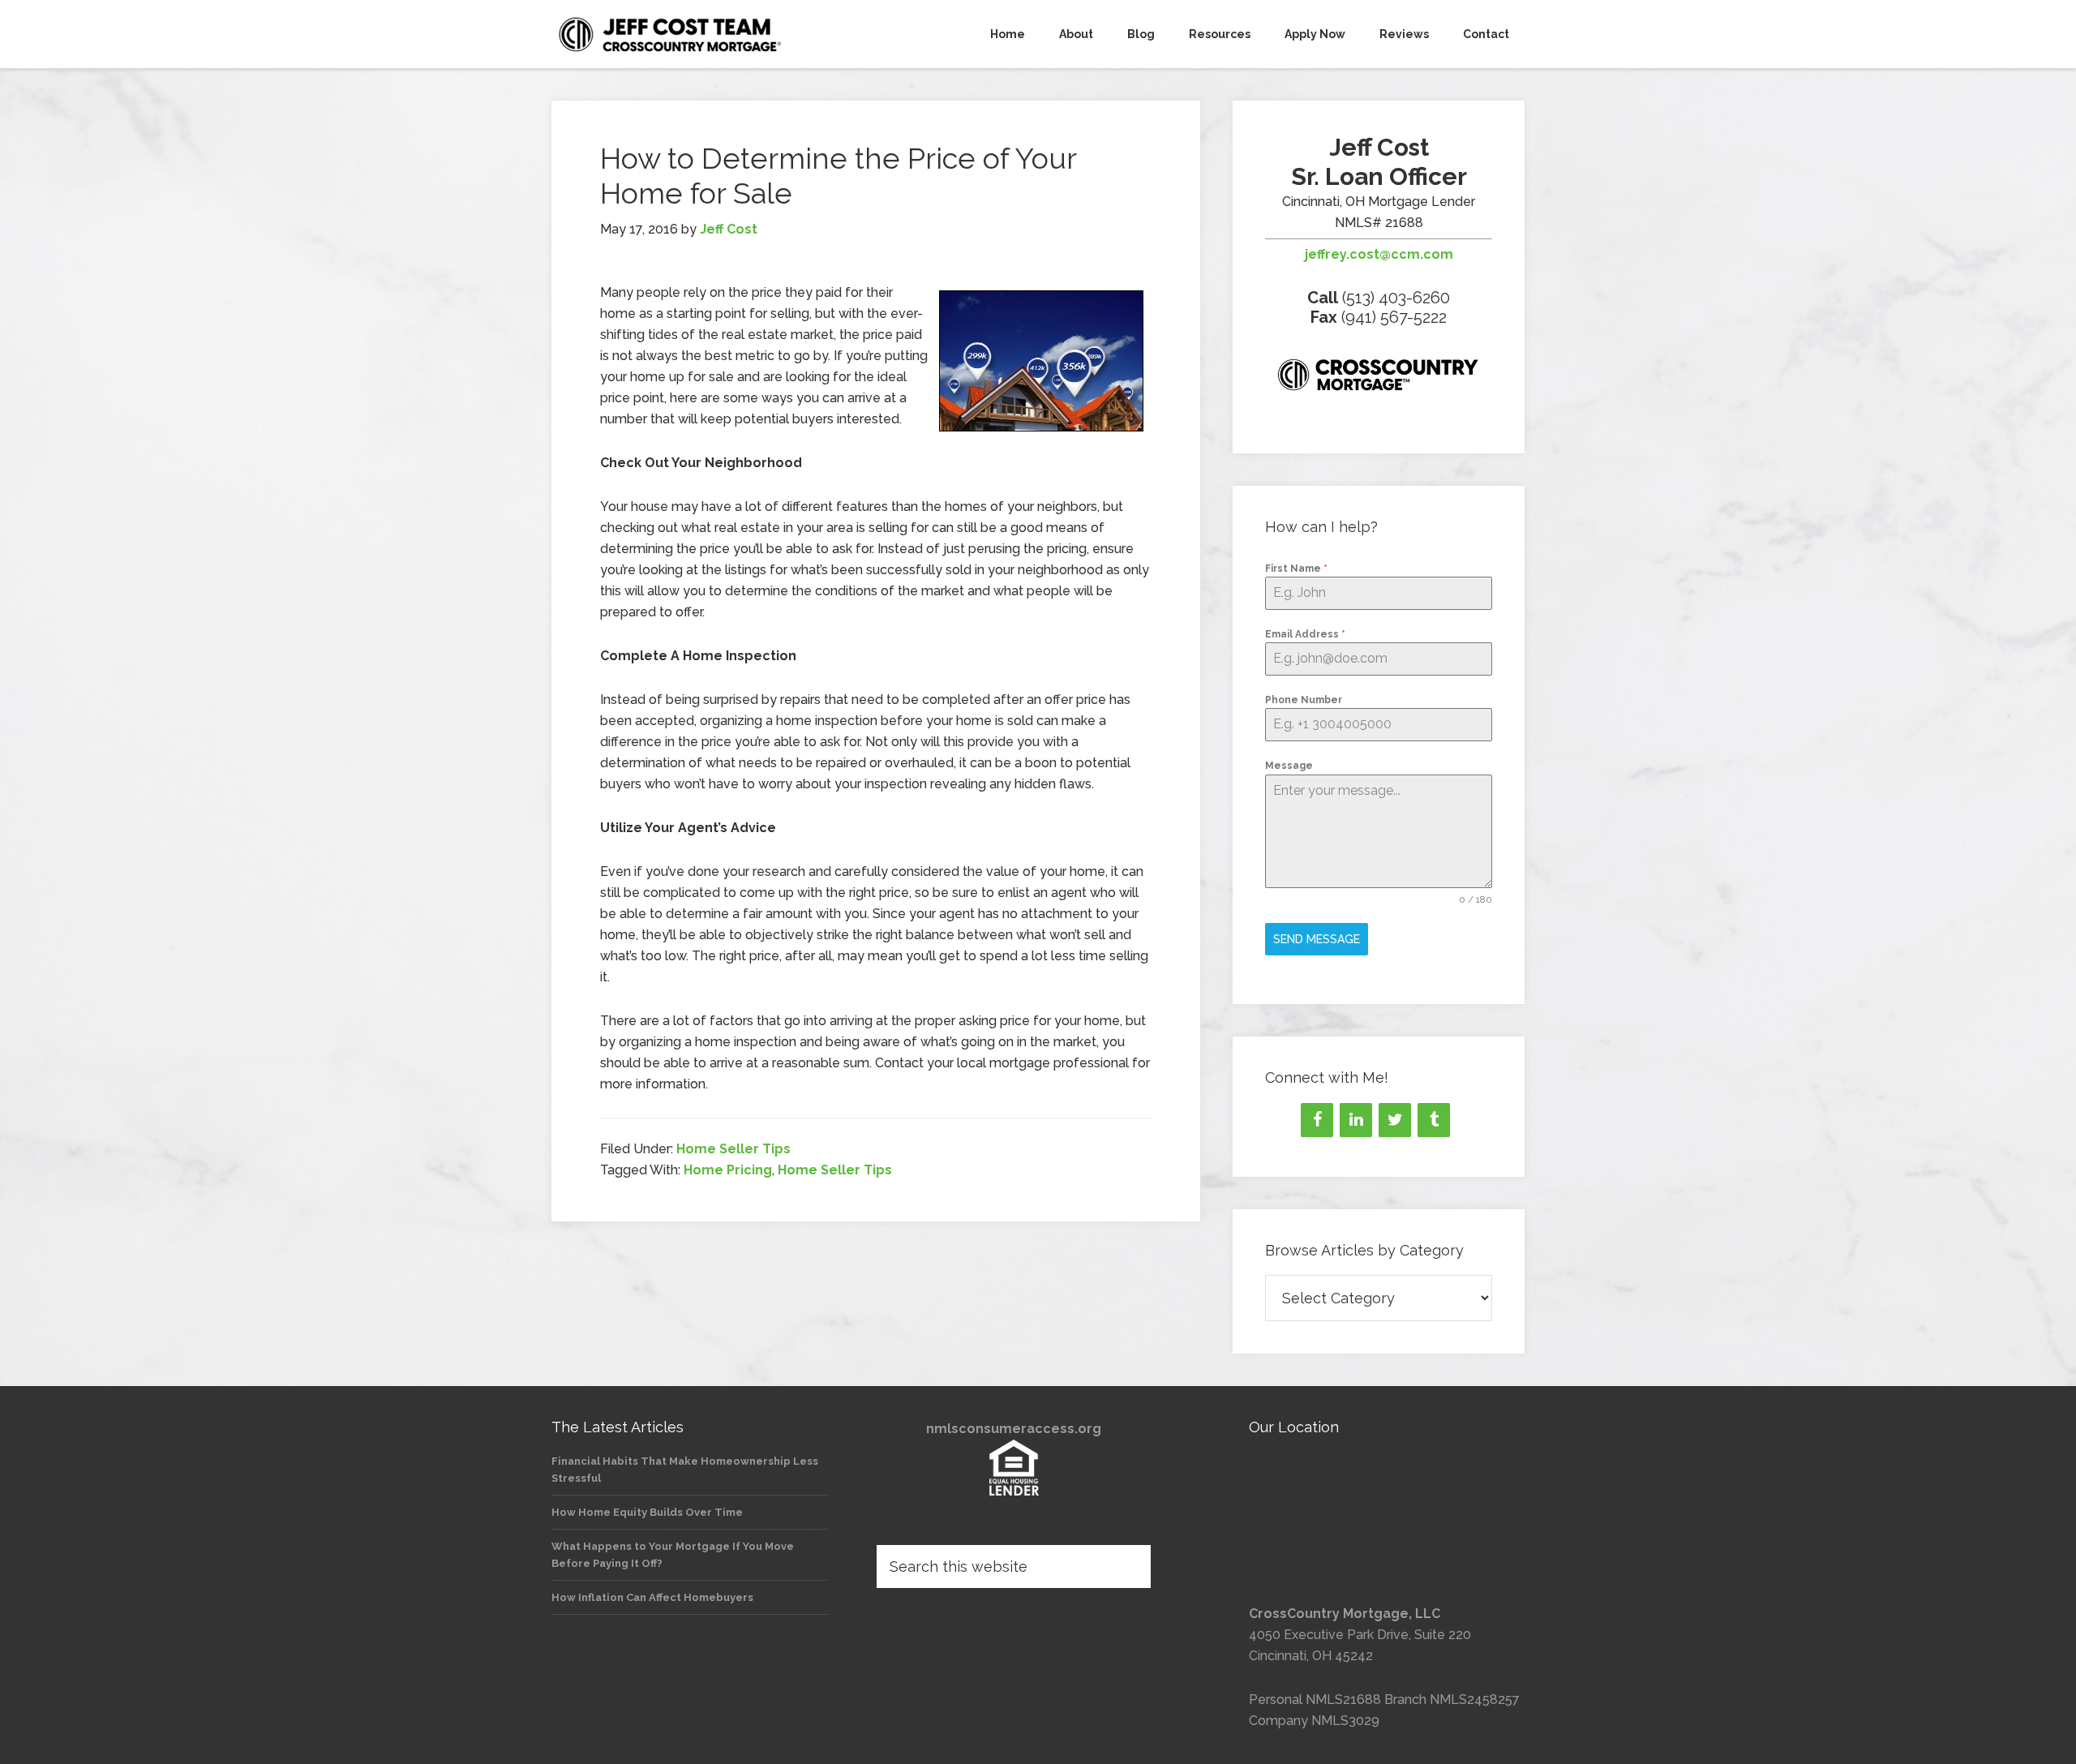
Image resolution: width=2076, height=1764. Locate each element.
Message (1289, 766)
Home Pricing (728, 1170)
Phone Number (1304, 700)
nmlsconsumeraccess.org (1014, 1429)
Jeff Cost (697, 34)
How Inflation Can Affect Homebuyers (652, 1597)
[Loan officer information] (1379, 378)
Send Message (1317, 939)
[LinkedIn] (1356, 1120)
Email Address (1305, 634)
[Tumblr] (1434, 1120)
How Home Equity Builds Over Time (647, 1512)
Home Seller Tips (733, 1149)
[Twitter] (1395, 1120)
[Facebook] (1317, 1120)
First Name (1296, 569)
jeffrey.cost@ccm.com (1379, 254)
